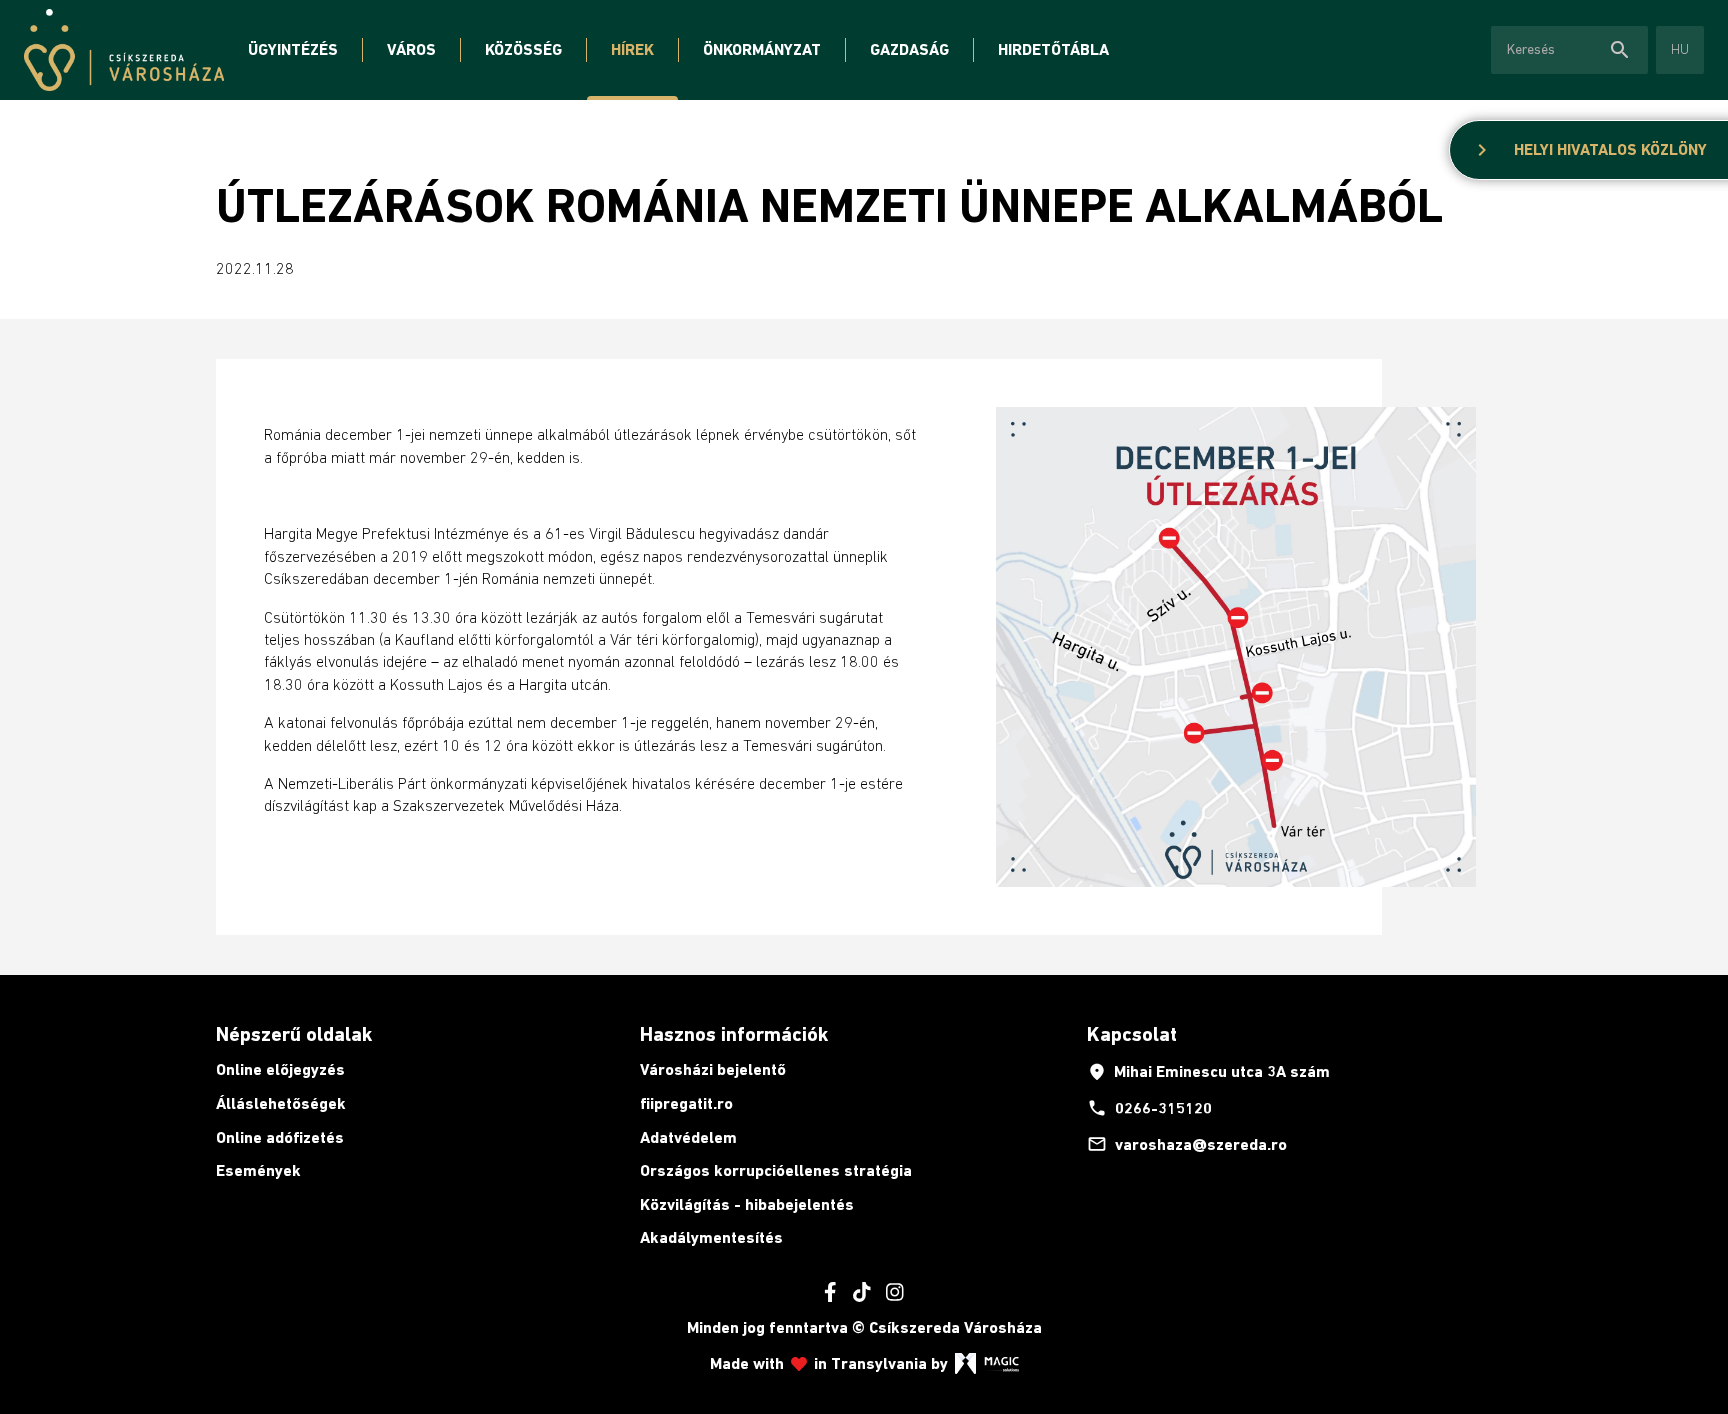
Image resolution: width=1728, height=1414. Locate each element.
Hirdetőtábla (1053, 49)
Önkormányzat (762, 49)
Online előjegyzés (280, 1069)
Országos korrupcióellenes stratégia (776, 1170)
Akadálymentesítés (711, 1237)
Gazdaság (909, 49)
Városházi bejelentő (713, 1069)
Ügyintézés (293, 49)
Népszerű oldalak (294, 1034)
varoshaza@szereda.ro (1187, 1144)
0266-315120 (1149, 1108)
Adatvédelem (688, 1137)
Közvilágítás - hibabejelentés (747, 1204)
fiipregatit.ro (686, 1103)
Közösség (523, 49)
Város (411, 49)
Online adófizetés (280, 1137)
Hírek (632, 49)
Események (258, 1170)
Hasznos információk (734, 1034)
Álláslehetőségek (281, 1103)
